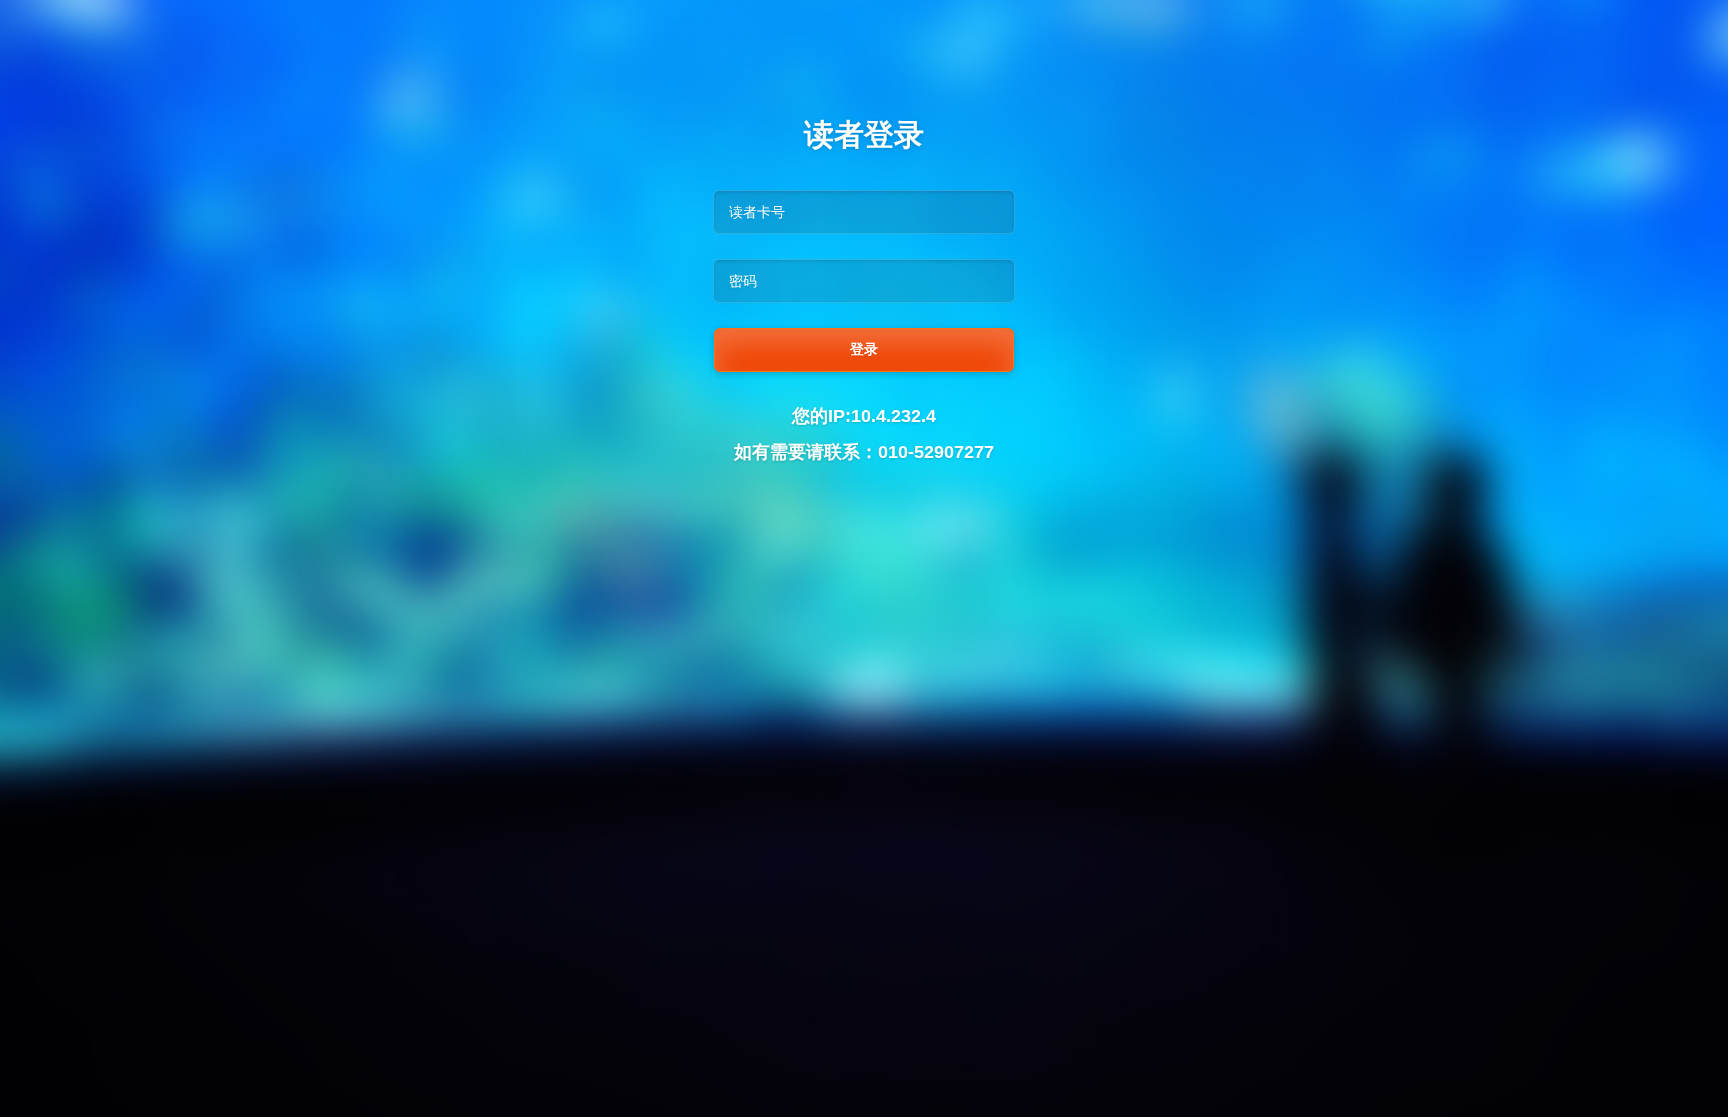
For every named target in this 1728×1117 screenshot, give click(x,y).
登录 (864, 349)
